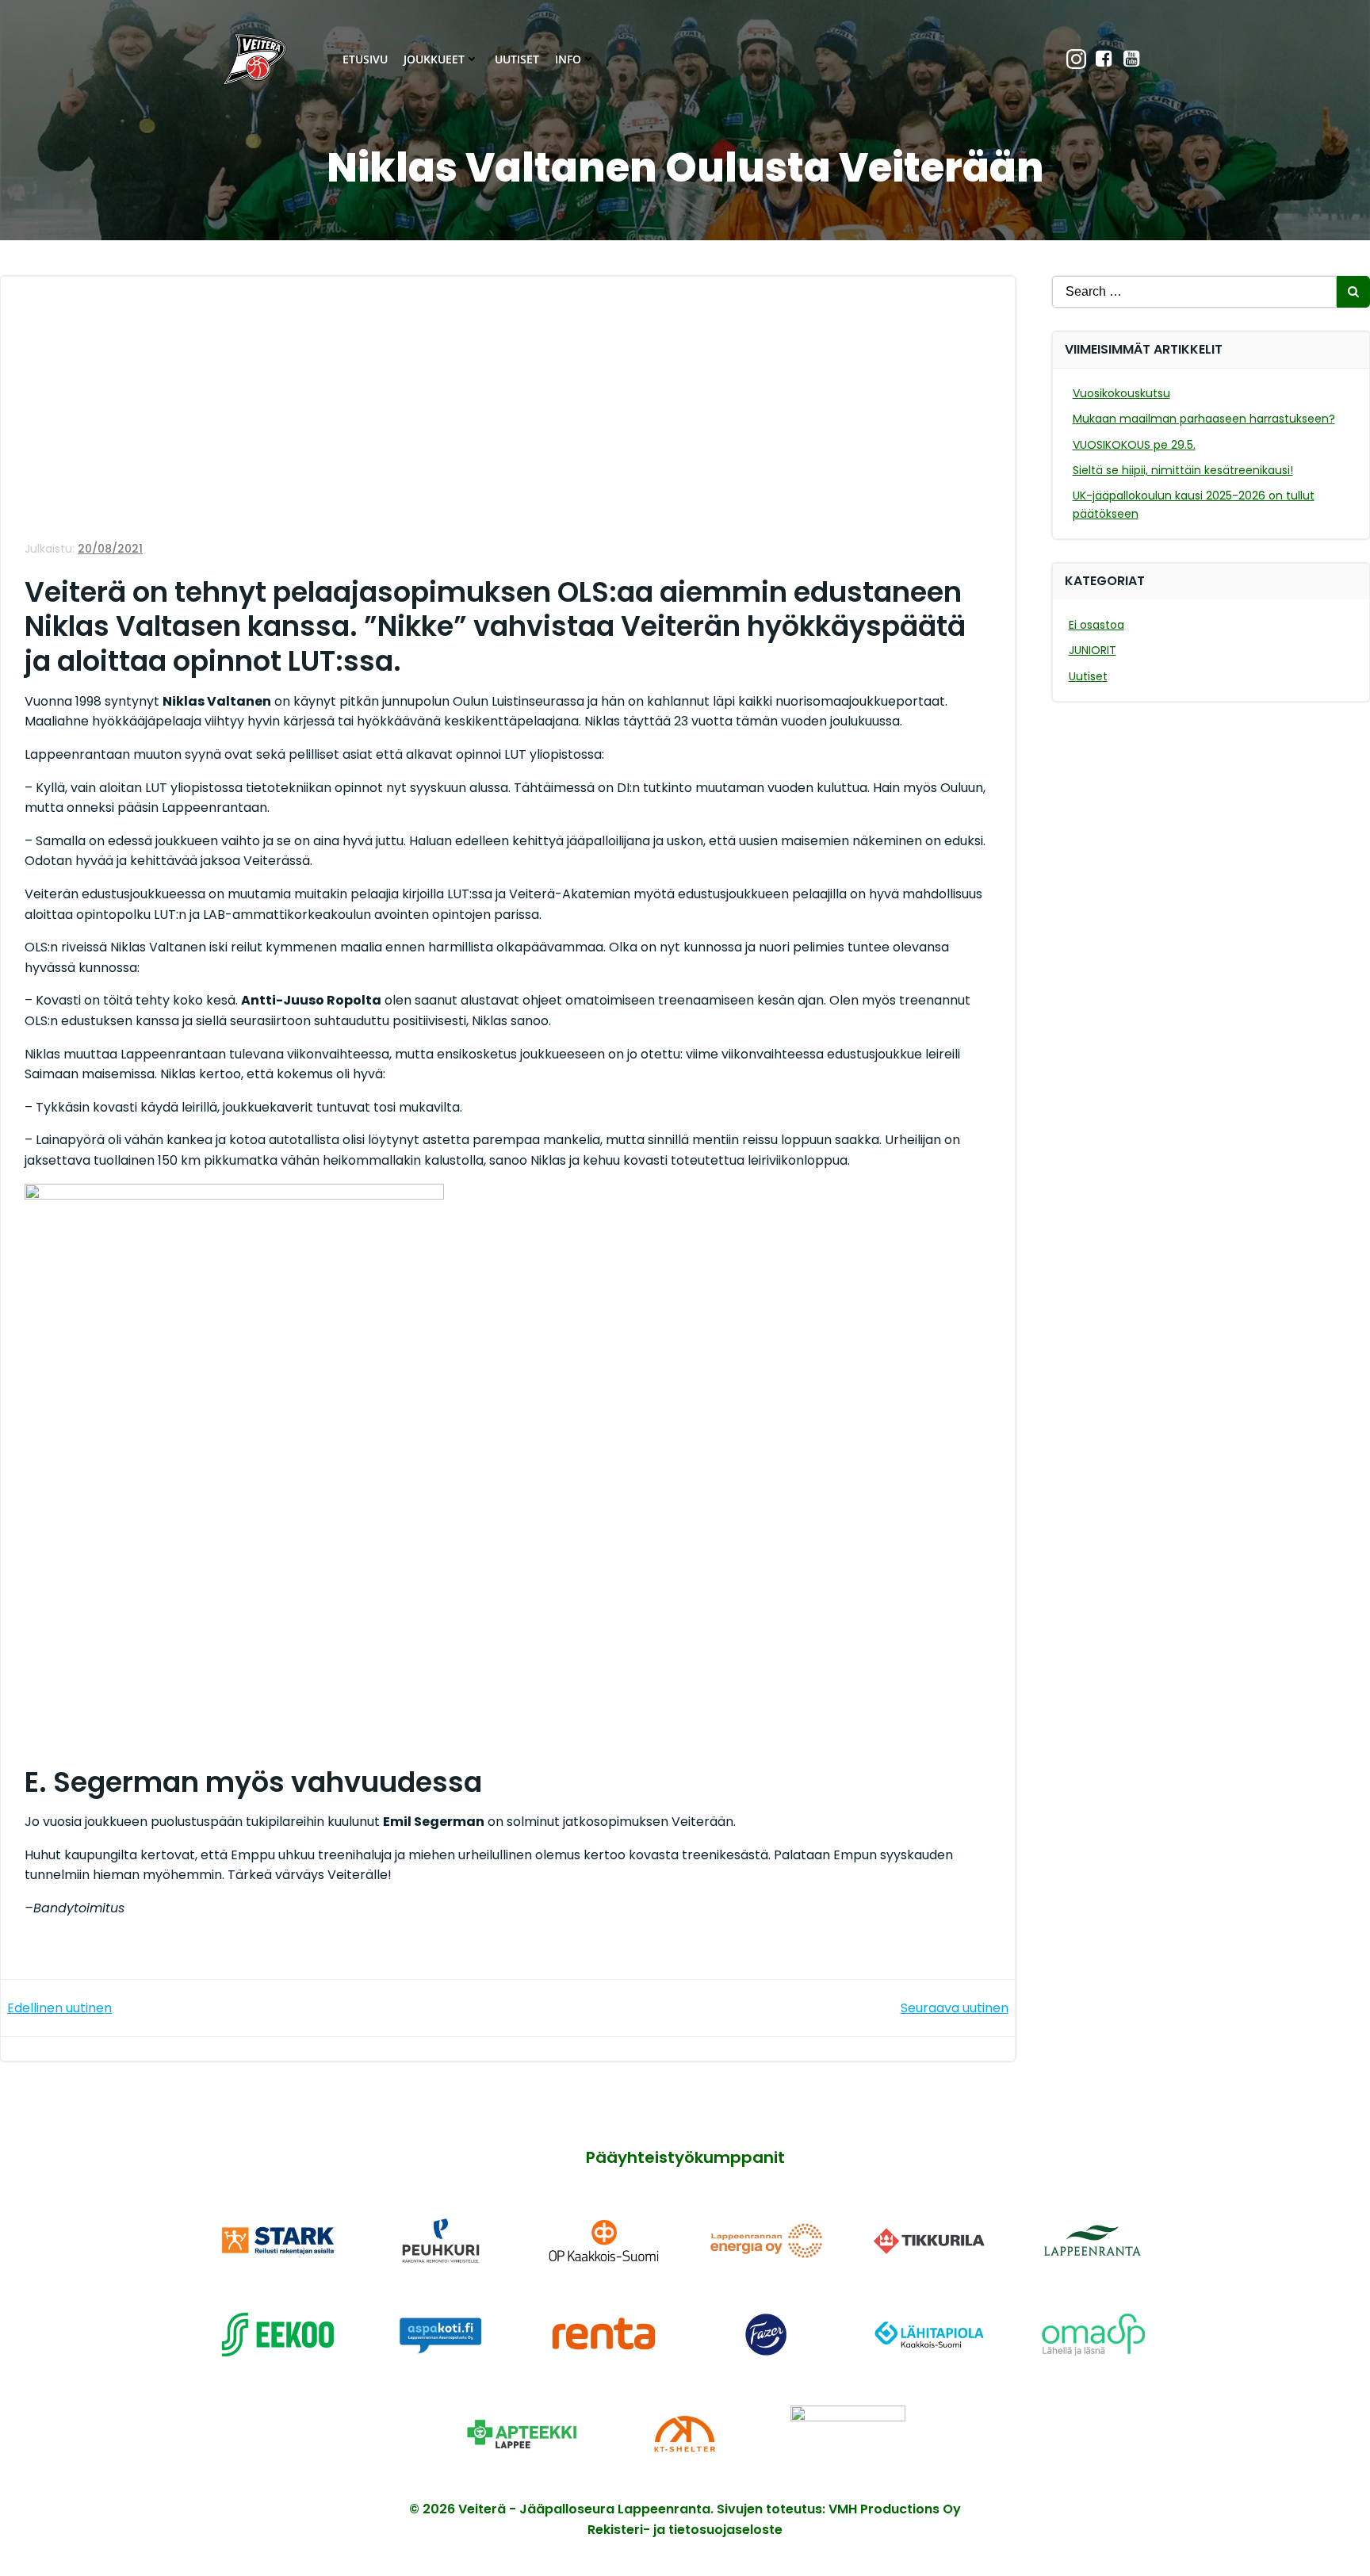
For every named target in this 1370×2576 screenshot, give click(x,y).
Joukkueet (434, 59)
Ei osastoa (1096, 625)
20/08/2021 (110, 549)
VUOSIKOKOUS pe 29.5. (1134, 445)
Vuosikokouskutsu (1121, 393)
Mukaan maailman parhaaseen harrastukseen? (1204, 419)
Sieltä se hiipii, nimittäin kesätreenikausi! (1183, 470)
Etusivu (365, 59)
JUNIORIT (1093, 650)
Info (568, 59)
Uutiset (517, 59)
